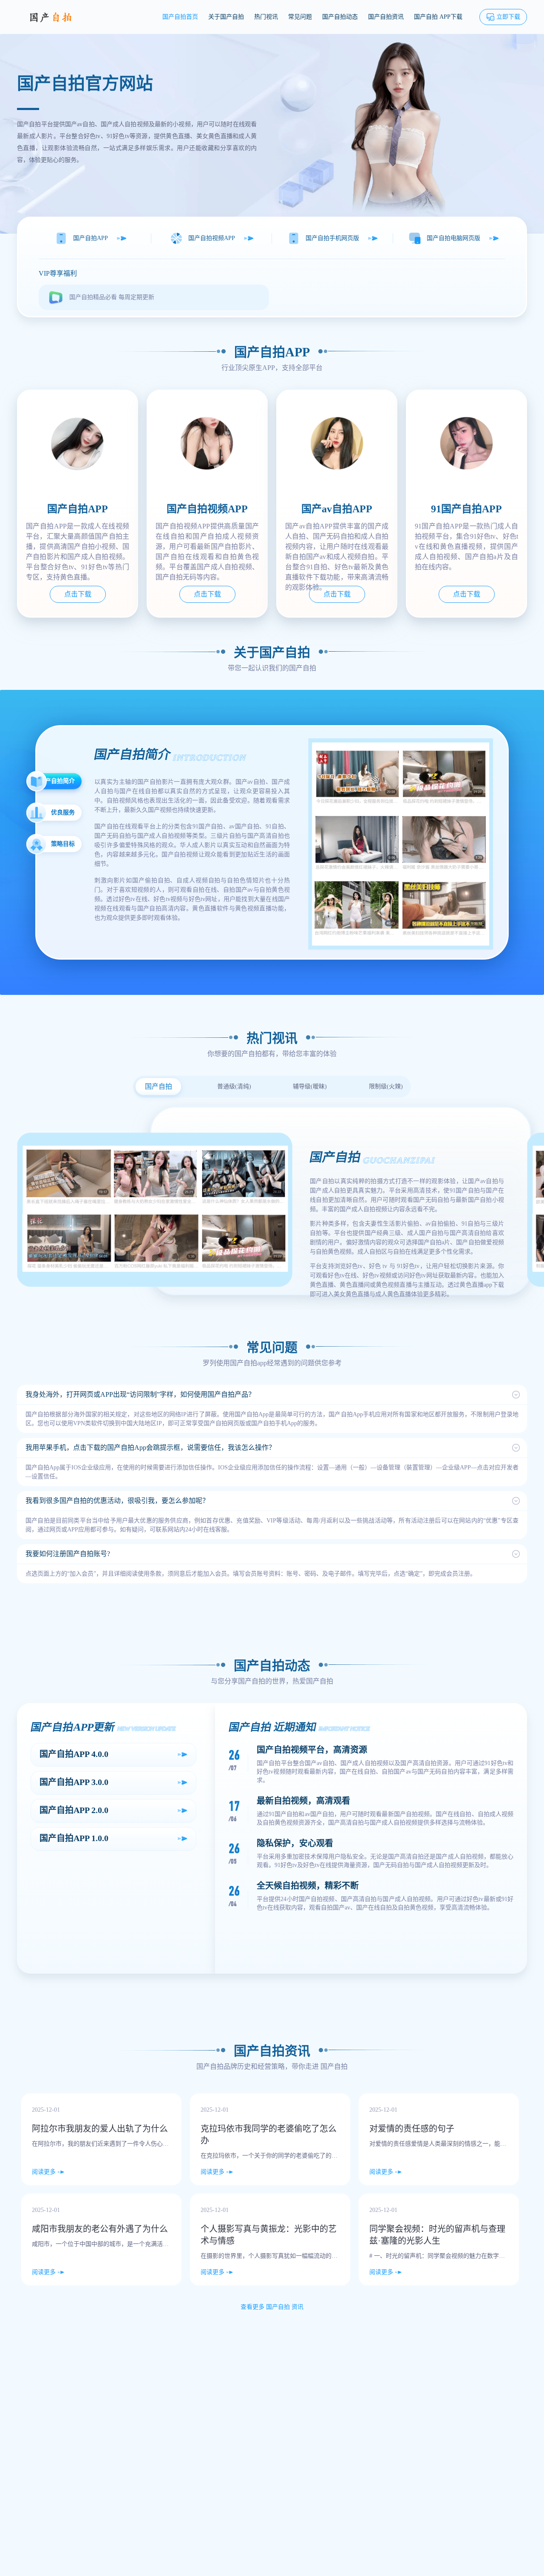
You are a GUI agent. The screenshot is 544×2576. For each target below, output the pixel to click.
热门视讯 (266, 17)
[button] (272, 1395)
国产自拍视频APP (212, 238)
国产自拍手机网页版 (332, 238)
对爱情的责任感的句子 (412, 2129)
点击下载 (78, 594)
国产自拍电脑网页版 (453, 238)
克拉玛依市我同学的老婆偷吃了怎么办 (269, 2135)
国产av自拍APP (337, 509)
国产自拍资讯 (386, 17)
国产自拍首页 (180, 17)
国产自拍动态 (340, 17)
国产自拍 (334, 2066)
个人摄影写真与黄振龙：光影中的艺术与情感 (269, 2235)
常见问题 (300, 17)
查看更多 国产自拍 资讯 (272, 2307)
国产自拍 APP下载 (438, 17)
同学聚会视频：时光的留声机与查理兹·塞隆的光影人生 (437, 2235)
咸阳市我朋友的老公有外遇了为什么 (100, 2229)
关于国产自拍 (226, 17)
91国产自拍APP (466, 509)
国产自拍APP (91, 238)
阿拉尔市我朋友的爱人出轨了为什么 (100, 2129)
